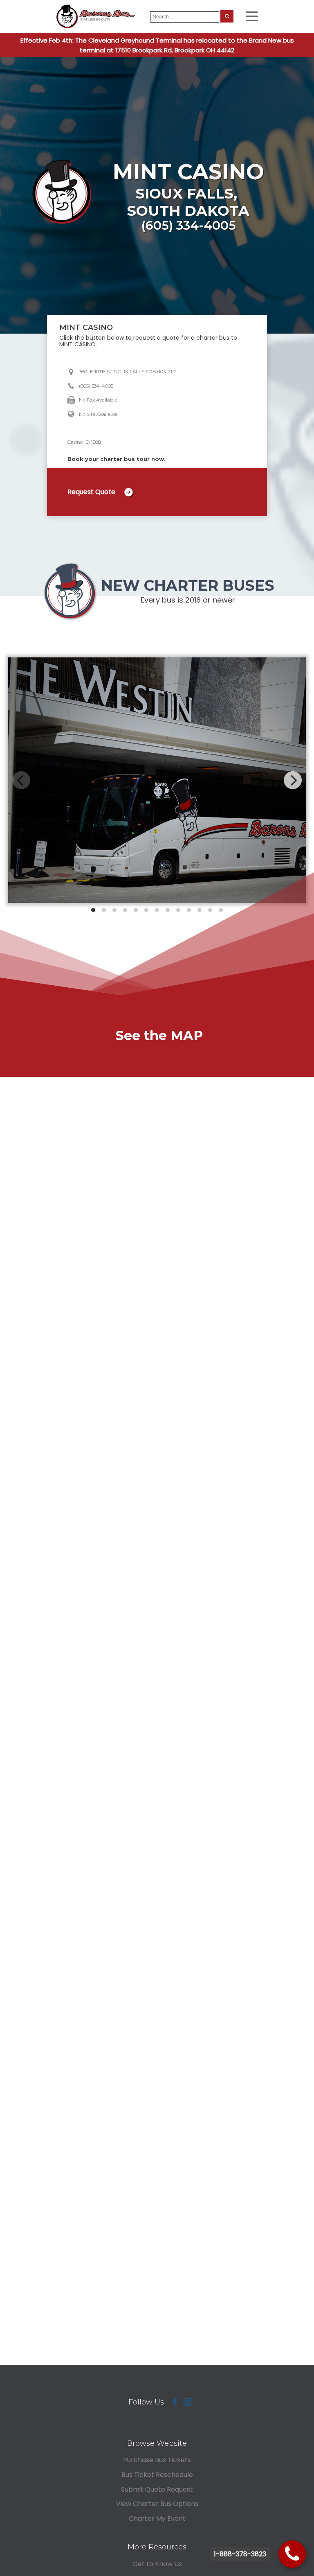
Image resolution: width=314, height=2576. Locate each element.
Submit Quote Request (157, 2489)
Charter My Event (157, 2518)
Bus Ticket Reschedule (157, 2475)
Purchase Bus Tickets (157, 2460)
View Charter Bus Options (157, 2504)
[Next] (293, 780)
